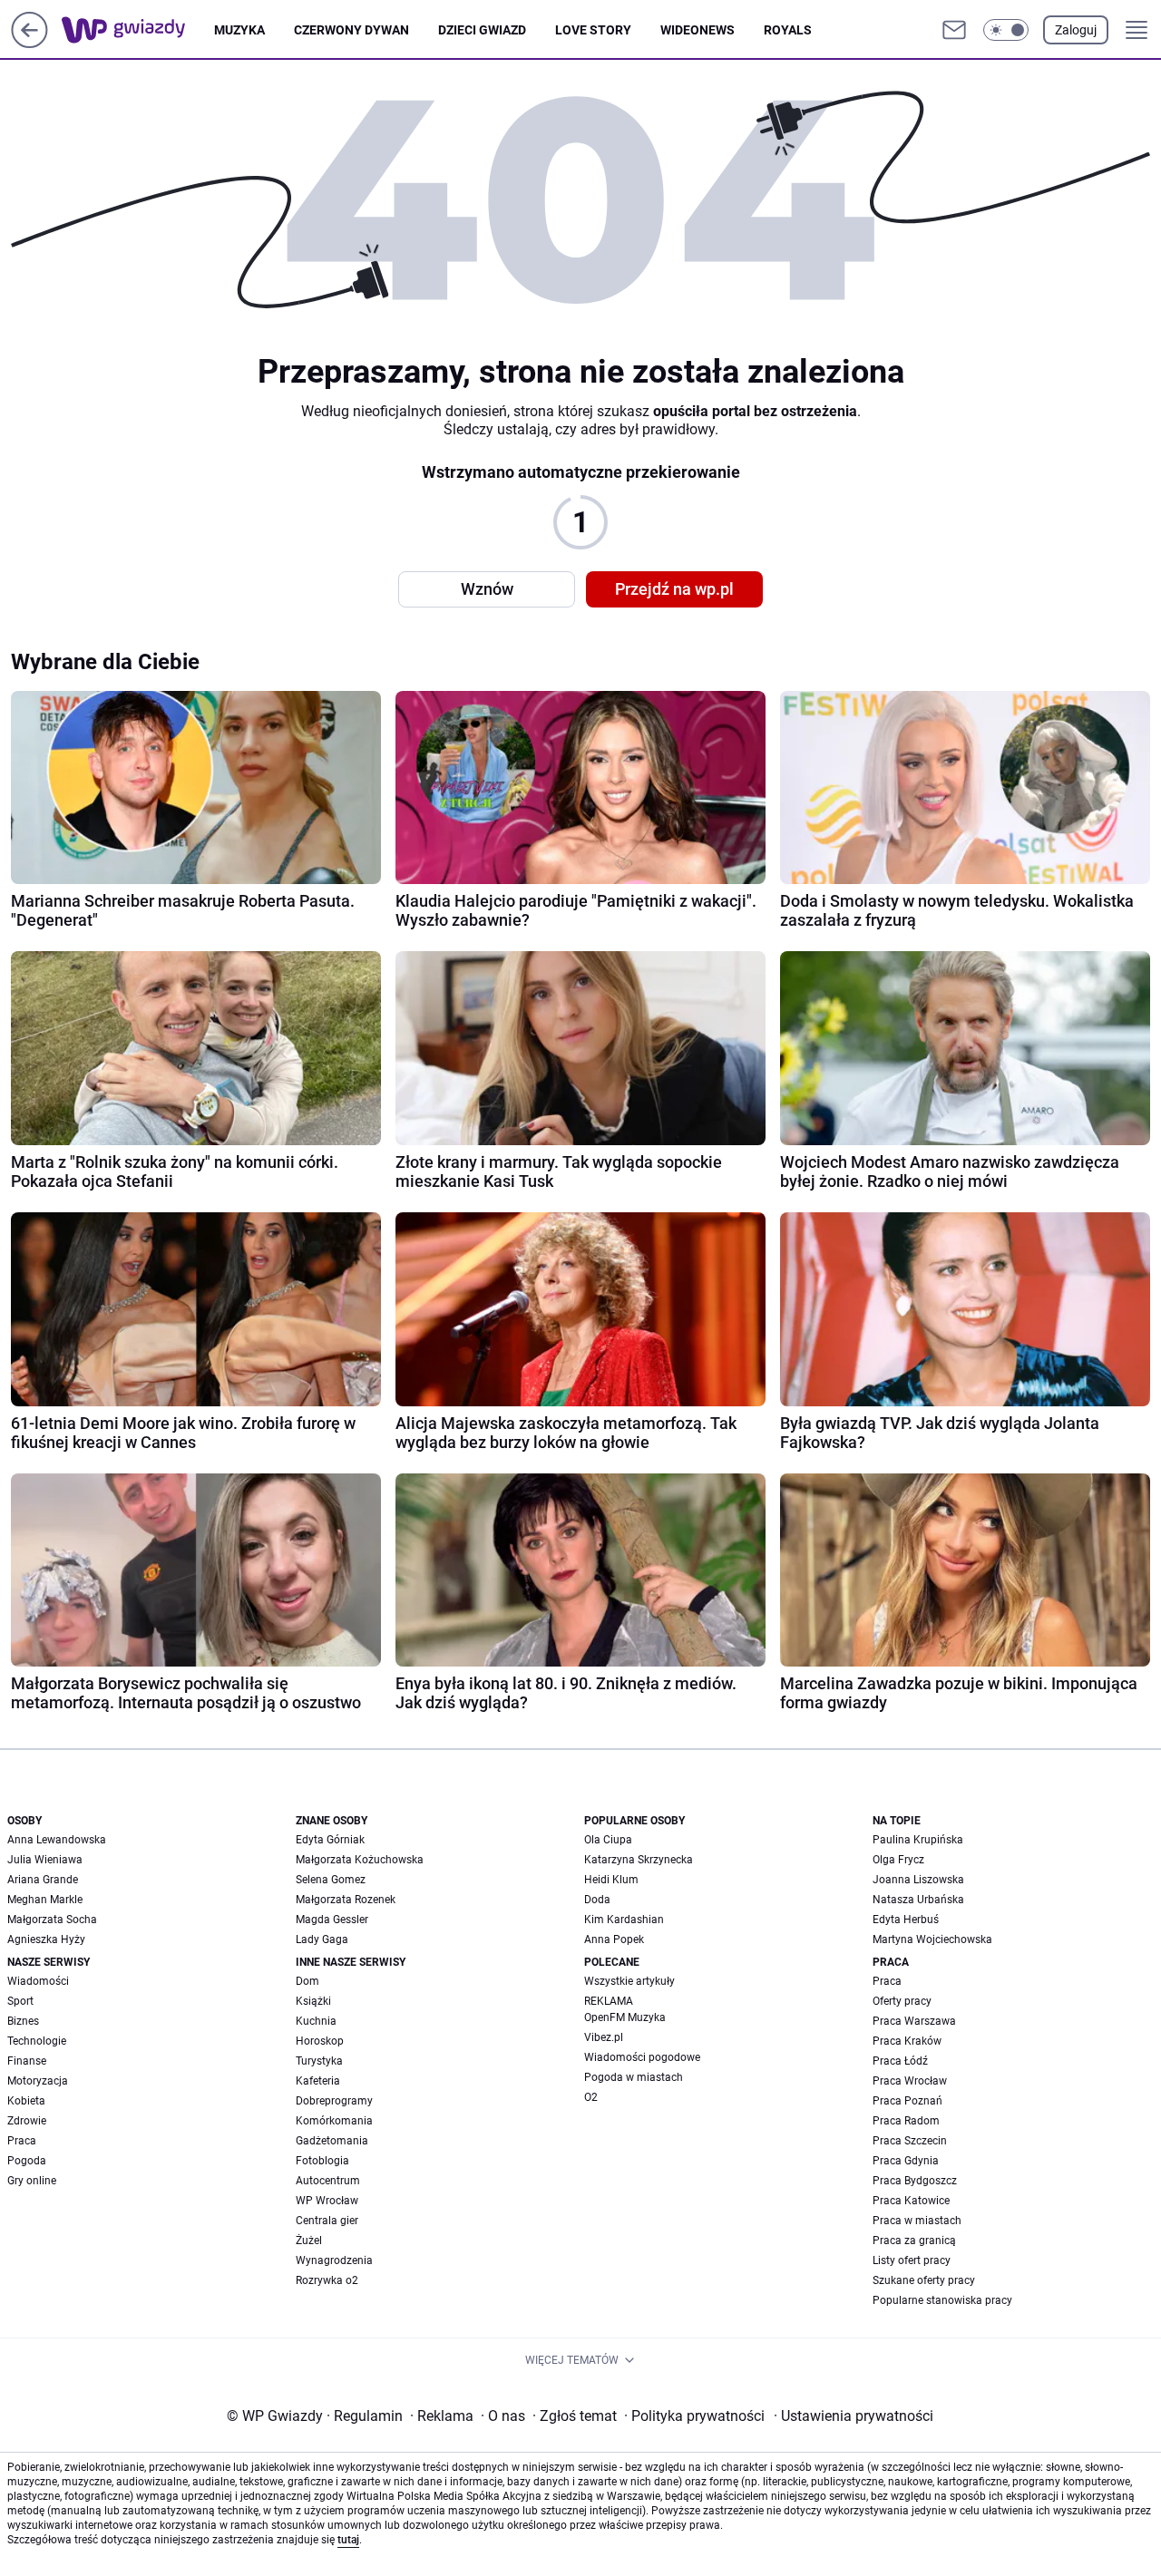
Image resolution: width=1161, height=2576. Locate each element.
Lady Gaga (322, 1939)
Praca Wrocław (910, 2081)
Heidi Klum (611, 1880)
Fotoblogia (322, 2161)
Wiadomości (38, 1981)
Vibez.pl (604, 2037)
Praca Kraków (907, 2041)
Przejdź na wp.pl (674, 589)
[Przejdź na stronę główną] (29, 43)
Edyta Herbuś (906, 1920)
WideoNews (698, 30)
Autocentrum (328, 2181)
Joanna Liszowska (918, 1880)
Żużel (309, 2241)
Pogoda (27, 2161)
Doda (597, 1900)
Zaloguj (1076, 30)
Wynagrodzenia (334, 2260)
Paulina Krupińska (918, 1840)
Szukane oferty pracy (924, 2280)
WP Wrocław (327, 2201)
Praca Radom (906, 2121)
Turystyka (319, 2061)
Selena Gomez (331, 1880)
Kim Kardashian (624, 1920)
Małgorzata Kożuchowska (360, 1860)
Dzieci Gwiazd (482, 30)
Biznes (23, 2021)
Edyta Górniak (330, 1840)
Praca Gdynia (906, 2161)
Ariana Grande (43, 1880)
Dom (307, 1981)
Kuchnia (316, 2021)
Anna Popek (614, 1939)
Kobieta (26, 2101)
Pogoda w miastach (634, 2077)
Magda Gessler (332, 1920)
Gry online (32, 2181)
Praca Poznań (907, 2101)
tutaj (348, 2540)
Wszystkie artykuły (629, 1981)
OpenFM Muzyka (625, 2017)
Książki (313, 2001)
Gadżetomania (332, 2141)
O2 (591, 2097)
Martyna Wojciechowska (932, 1939)
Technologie (37, 2041)
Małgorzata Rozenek (346, 1900)
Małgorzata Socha (52, 1920)
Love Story (593, 30)
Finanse (27, 2061)
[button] (1006, 30)
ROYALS (788, 30)
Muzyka (239, 30)
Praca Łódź (900, 2061)
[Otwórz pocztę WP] (954, 30)
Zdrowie (27, 2121)
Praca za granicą (914, 2241)
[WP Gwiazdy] (138, 30)
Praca (22, 2141)
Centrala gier (327, 2221)
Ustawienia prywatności (854, 2416)
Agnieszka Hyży (46, 1939)
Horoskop (320, 2041)
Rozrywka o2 (327, 2280)
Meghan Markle (45, 1900)
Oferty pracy (902, 2001)
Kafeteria (318, 2081)
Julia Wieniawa (45, 1860)
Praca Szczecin (910, 2141)
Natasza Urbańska (918, 1900)
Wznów (487, 589)
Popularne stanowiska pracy (942, 2300)
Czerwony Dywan (351, 30)
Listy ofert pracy (912, 2260)
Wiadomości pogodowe (642, 2057)
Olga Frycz (898, 1860)
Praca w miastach (917, 2221)
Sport (20, 2001)
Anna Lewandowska (57, 1840)
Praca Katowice (911, 2201)
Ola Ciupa (608, 1840)
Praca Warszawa (914, 2021)
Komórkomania (334, 2121)
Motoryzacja (38, 2081)
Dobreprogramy (334, 2101)
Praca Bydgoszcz (915, 2181)
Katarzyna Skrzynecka (639, 1860)
